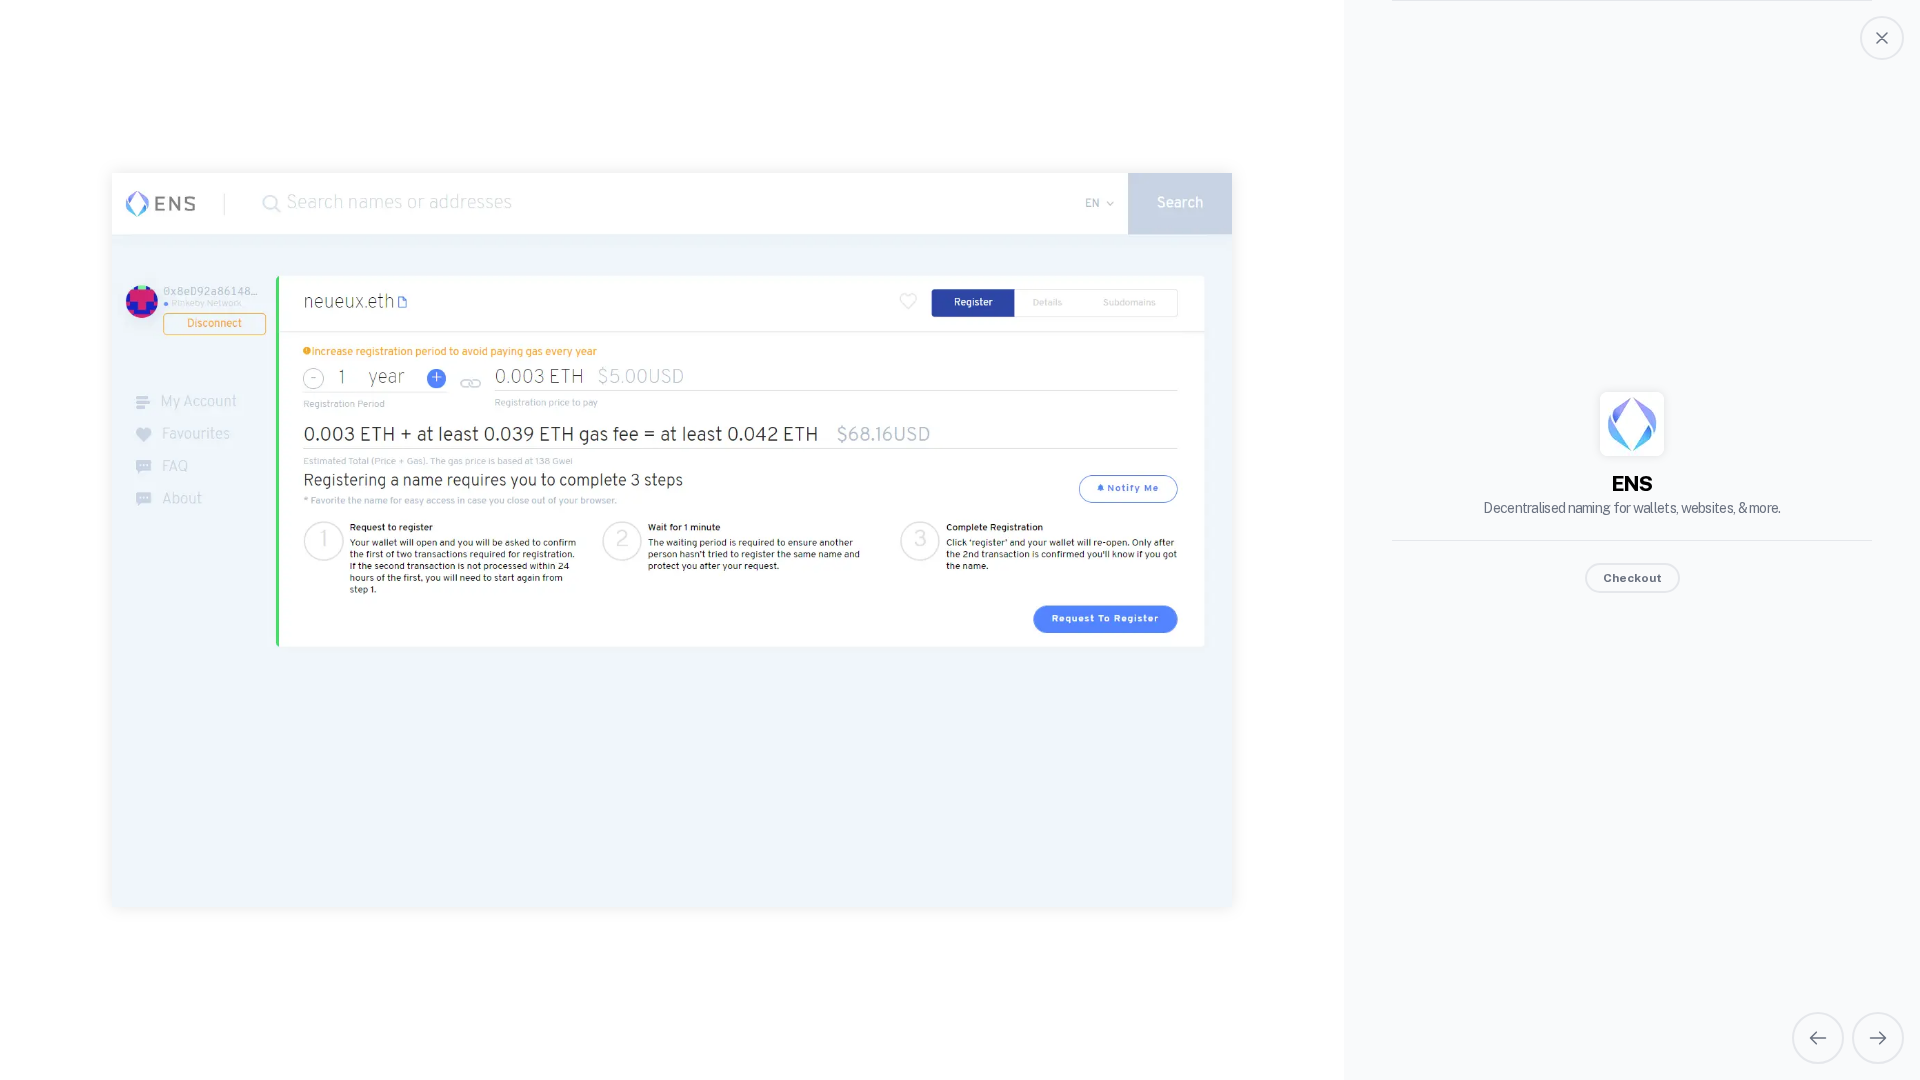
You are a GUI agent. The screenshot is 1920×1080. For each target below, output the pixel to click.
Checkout (1632, 578)
